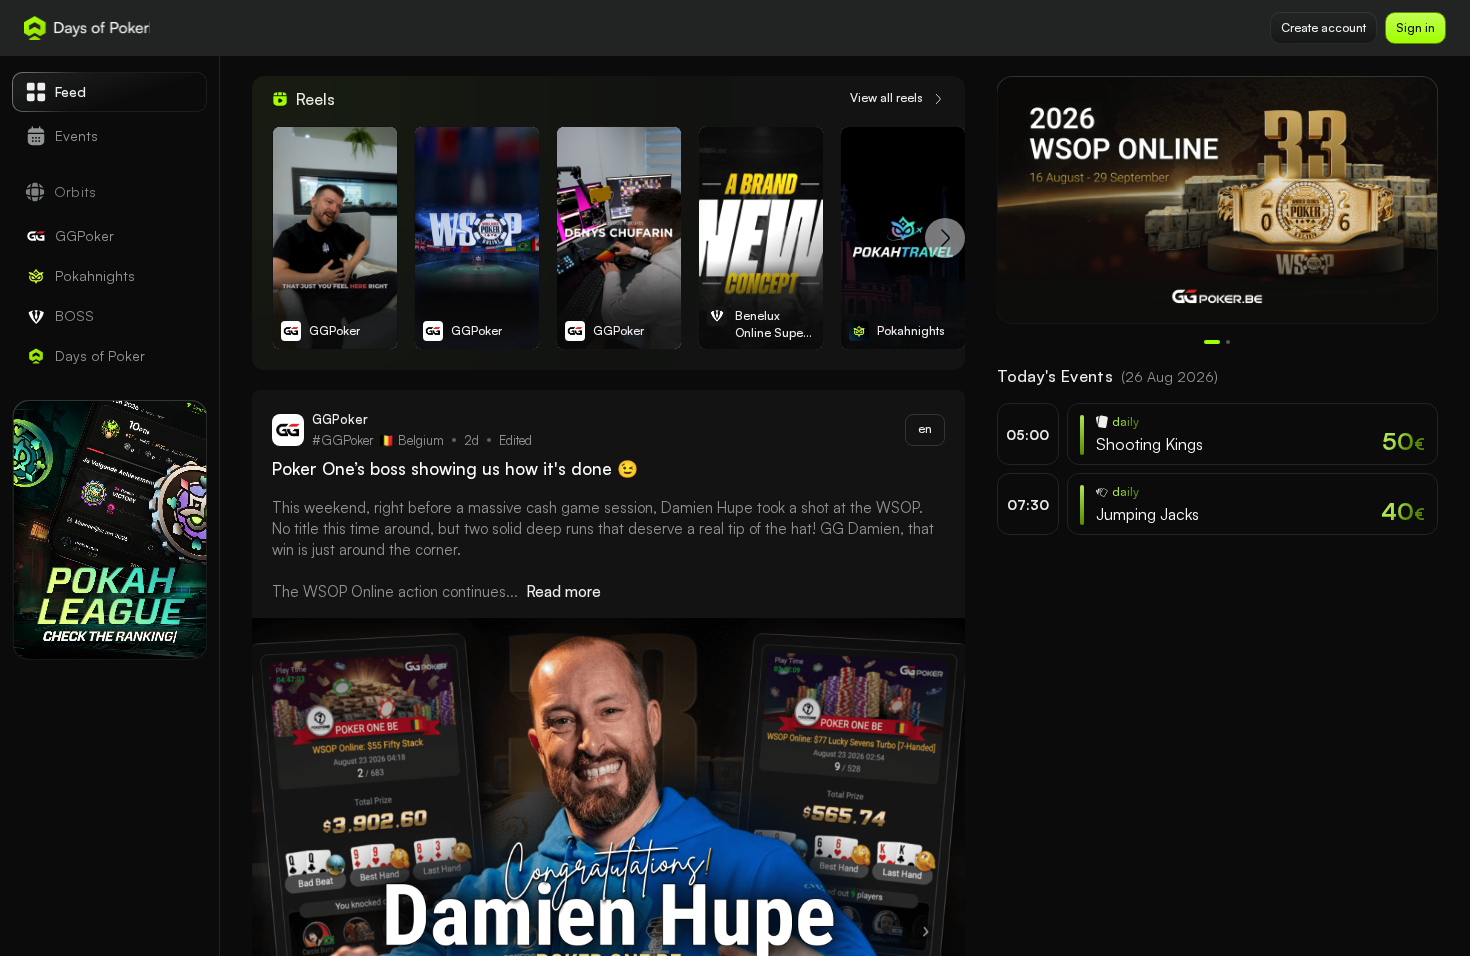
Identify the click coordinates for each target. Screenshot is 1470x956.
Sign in (1415, 27)
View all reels (886, 97)
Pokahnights (911, 330)
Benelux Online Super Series (771, 325)
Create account (1323, 27)
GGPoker (334, 330)
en (925, 428)
